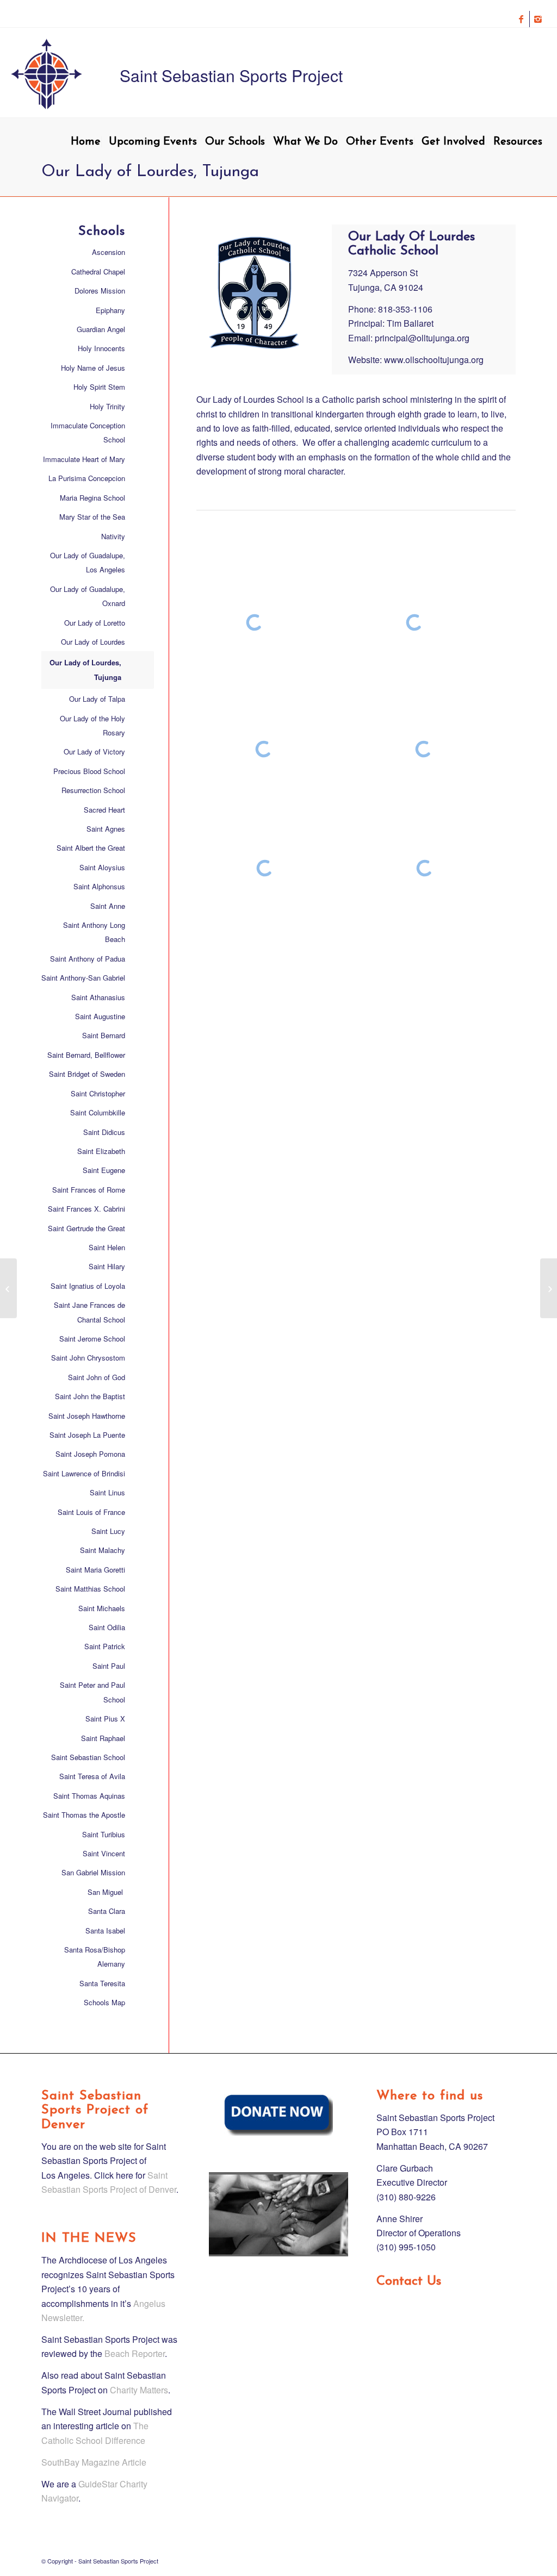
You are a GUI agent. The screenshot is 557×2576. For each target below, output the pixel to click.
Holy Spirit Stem (99, 387)
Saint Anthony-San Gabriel (83, 978)
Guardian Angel (101, 329)
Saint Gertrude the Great (86, 1228)
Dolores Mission (100, 291)
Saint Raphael (103, 1738)
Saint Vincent (104, 1853)
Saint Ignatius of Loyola (88, 1286)
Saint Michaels (102, 1608)
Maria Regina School (92, 498)
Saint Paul (109, 1666)
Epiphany (110, 310)
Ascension (109, 252)
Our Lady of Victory (94, 751)
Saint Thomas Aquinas (89, 1796)
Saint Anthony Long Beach (94, 932)
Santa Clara (107, 1911)
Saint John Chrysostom (88, 1358)
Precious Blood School (89, 771)
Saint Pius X (105, 1719)
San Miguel (106, 1892)
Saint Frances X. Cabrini (86, 1209)
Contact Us (409, 2281)
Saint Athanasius (98, 997)
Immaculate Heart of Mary (84, 459)
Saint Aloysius (102, 867)
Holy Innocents (101, 348)
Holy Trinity (107, 406)
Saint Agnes (106, 829)
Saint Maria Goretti (95, 1570)
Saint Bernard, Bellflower (86, 1055)
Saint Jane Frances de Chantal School (89, 1312)
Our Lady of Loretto (95, 623)
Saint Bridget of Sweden (87, 1074)
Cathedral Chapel (98, 272)
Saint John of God (97, 1377)
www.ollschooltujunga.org (434, 360)
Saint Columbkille (98, 1112)
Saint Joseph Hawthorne (87, 1416)
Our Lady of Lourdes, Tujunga (85, 669)
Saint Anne (108, 906)
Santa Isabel (105, 1931)
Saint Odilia (107, 1627)
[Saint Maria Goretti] (8, 1288)
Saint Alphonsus (99, 886)
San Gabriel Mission (93, 1872)
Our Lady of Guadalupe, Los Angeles (88, 562)
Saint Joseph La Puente (87, 1435)
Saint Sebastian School (88, 1757)
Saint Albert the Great (91, 848)
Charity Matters (139, 2390)
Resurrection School (93, 790)
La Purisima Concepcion (87, 478)
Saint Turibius (104, 1834)
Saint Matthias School (90, 1589)
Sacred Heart (104, 810)
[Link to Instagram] (538, 19)
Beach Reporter (135, 2353)
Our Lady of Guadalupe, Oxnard (88, 596)
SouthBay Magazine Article (94, 2462)
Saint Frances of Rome (89, 1190)
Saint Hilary (107, 1266)
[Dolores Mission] (549, 1288)
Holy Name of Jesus (93, 368)
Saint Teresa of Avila (92, 1776)
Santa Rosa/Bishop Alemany (95, 1957)
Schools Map (104, 2002)
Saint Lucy (108, 1531)
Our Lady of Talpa (97, 699)
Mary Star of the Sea (92, 517)
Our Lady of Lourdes (93, 642)
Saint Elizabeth (101, 1151)
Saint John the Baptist (90, 1396)
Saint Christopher (98, 1093)
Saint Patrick (105, 1646)
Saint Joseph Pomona (90, 1454)
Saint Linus (107, 1492)
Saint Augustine (100, 1016)
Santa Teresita (102, 1983)
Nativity (113, 536)
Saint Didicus (104, 1132)
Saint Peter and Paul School (92, 1692)
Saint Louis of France (91, 1512)
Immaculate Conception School (88, 432)
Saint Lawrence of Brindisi (84, 1473)
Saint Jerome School (92, 1339)
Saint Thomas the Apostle (84, 1815)
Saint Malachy (103, 1550)
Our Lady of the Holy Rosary (92, 725)
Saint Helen (107, 1247)
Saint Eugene (104, 1170)
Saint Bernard (104, 1035)
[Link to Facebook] (521, 19)
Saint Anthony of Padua (88, 959)
